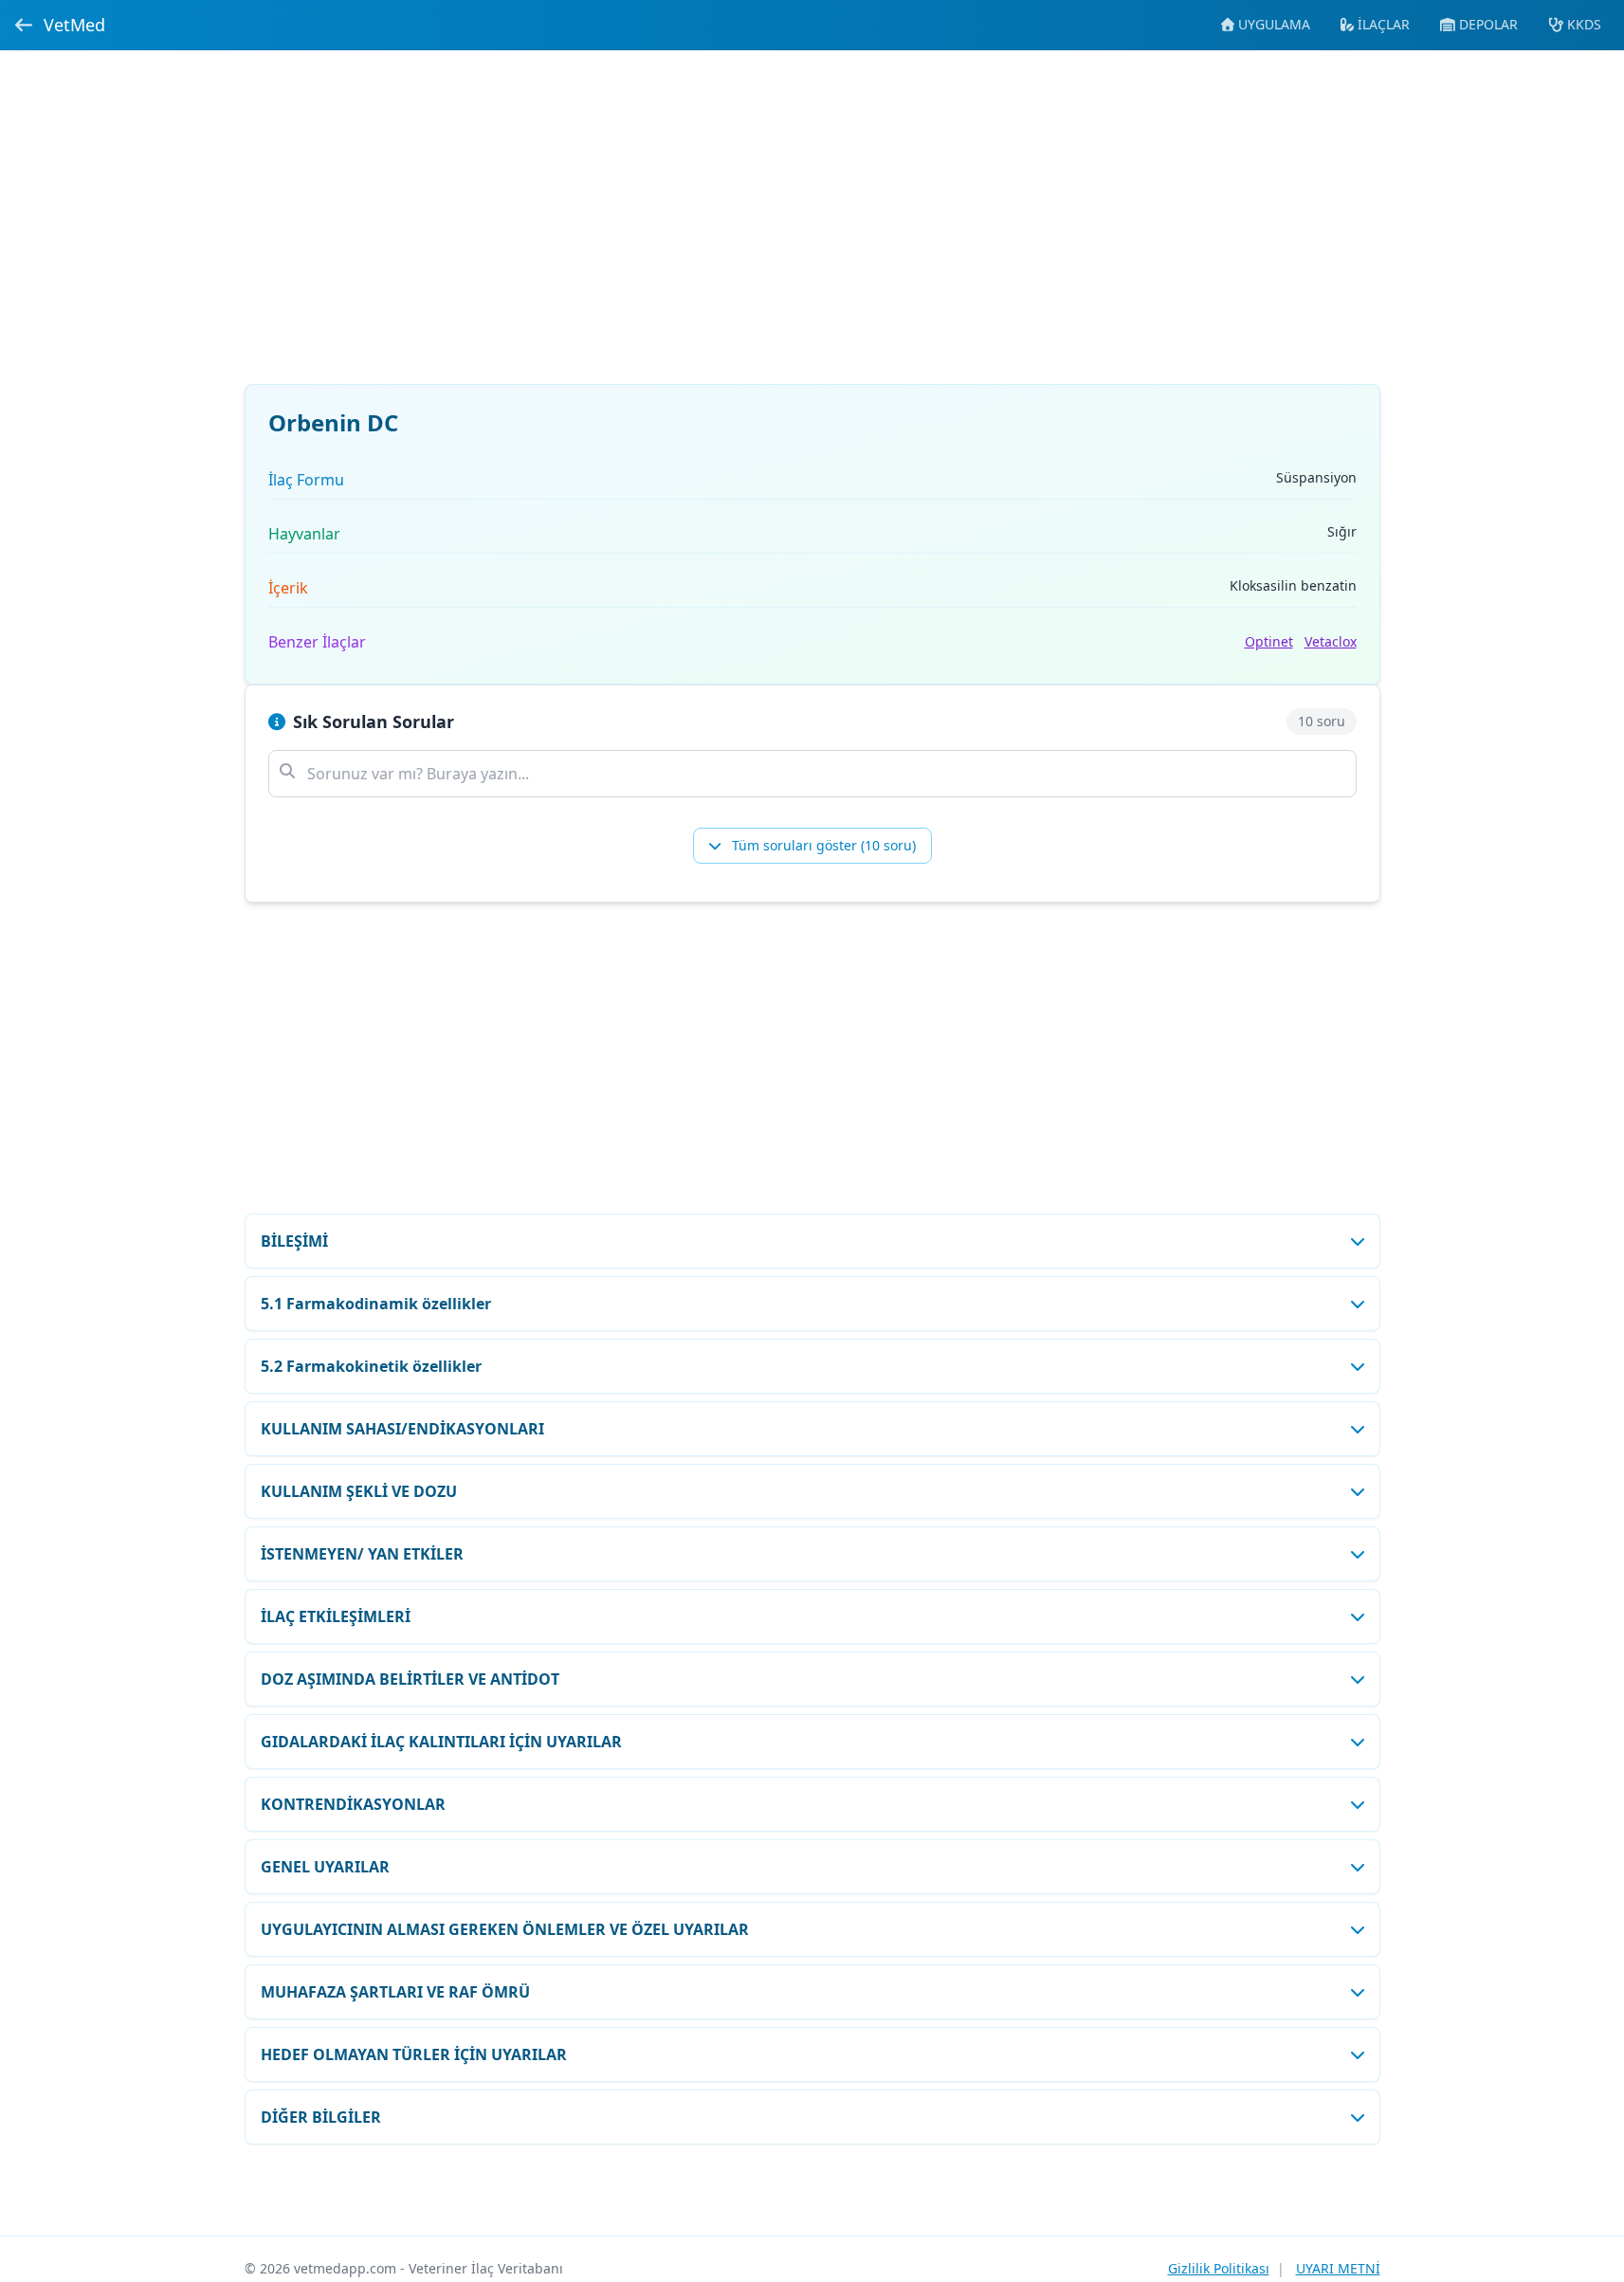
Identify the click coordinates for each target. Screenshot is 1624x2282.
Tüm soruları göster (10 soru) (822, 845)
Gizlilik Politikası (1219, 2268)
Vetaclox (1331, 641)
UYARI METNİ (1338, 2268)
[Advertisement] (812, 228)
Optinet (1269, 641)
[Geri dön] (24, 25)
